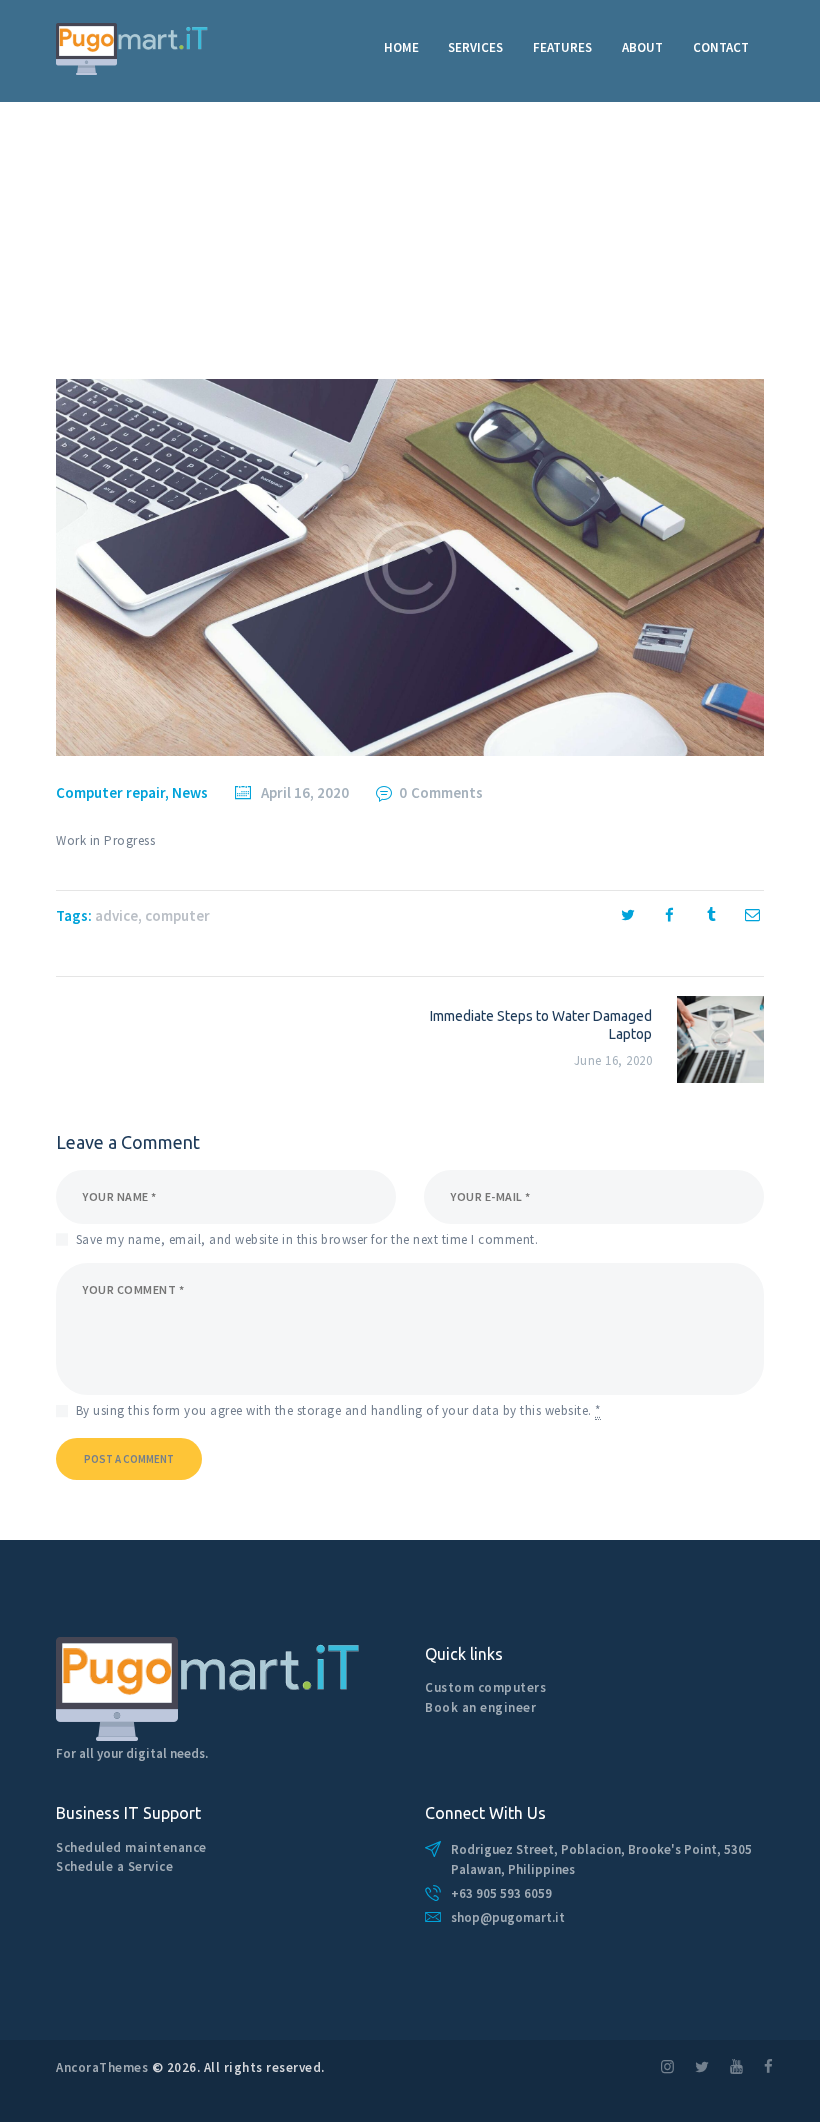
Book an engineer (480, 1707)
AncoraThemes (102, 2067)
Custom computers (485, 1687)
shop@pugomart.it (508, 1917)
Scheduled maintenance (131, 1847)
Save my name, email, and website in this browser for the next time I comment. (307, 1239)
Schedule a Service (114, 1866)
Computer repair (110, 792)
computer (177, 915)
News (190, 792)
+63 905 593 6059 (501, 1893)
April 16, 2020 (305, 792)
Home (74, 253)
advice (116, 915)
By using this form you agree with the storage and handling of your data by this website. (338, 1410)
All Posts (134, 253)
